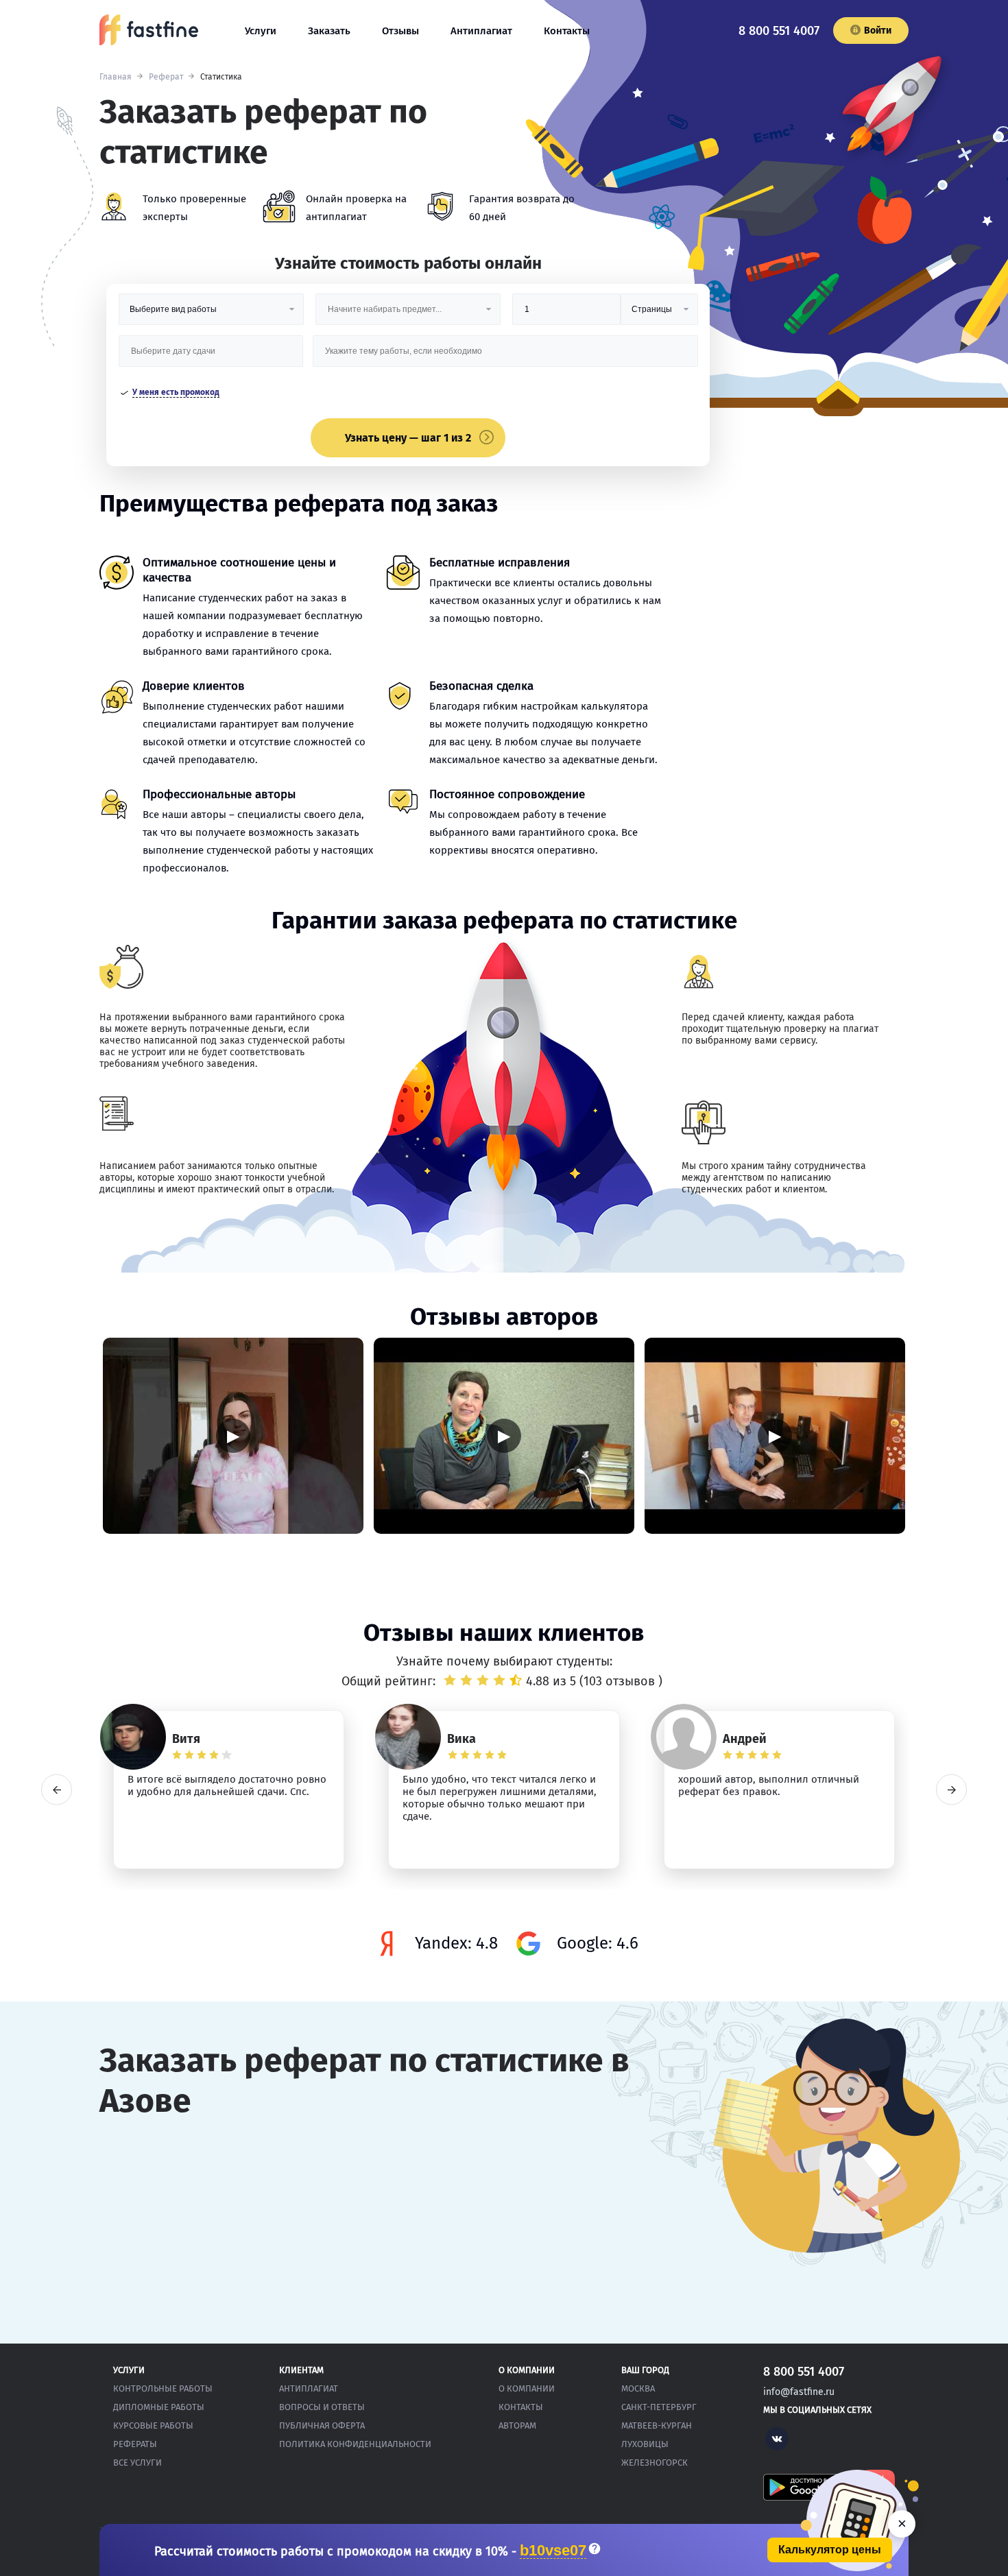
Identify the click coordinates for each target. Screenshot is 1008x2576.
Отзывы (400, 31)
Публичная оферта (322, 2425)
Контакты (567, 31)
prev (57, 1790)
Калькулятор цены (830, 2550)
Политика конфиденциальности (355, 2444)
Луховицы (645, 2444)
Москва (638, 2388)
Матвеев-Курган (657, 2425)
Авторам (517, 2425)
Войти (878, 31)
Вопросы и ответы (322, 2407)
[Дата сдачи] (211, 356)
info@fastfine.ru (799, 2392)
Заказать (329, 31)
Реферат (166, 77)
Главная (116, 77)
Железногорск (655, 2463)
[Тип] (659, 314)
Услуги (261, 31)
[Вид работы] (211, 314)
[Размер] (566, 314)
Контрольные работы (163, 2388)
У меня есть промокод (176, 392)
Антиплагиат (481, 31)
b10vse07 (553, 2551)
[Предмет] (408, 314)
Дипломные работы (159, 2407)
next (951, 1790)
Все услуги (137, 2463)
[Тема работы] (505, 356)
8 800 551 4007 (779, 31)
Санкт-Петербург (659, 2407)
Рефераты (135, 2444)
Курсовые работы (153, 2425)
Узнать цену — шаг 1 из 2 (408, 438)
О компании (527, 2388)
